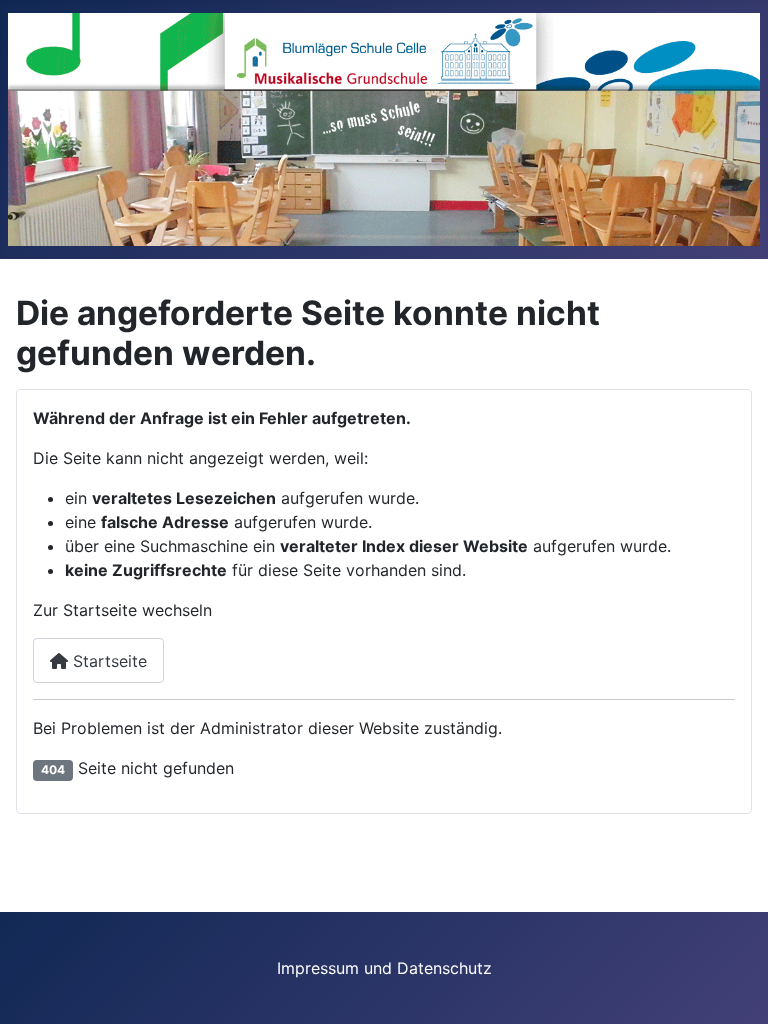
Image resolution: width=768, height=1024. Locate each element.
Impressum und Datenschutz (384, 968)
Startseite (107, 661)
